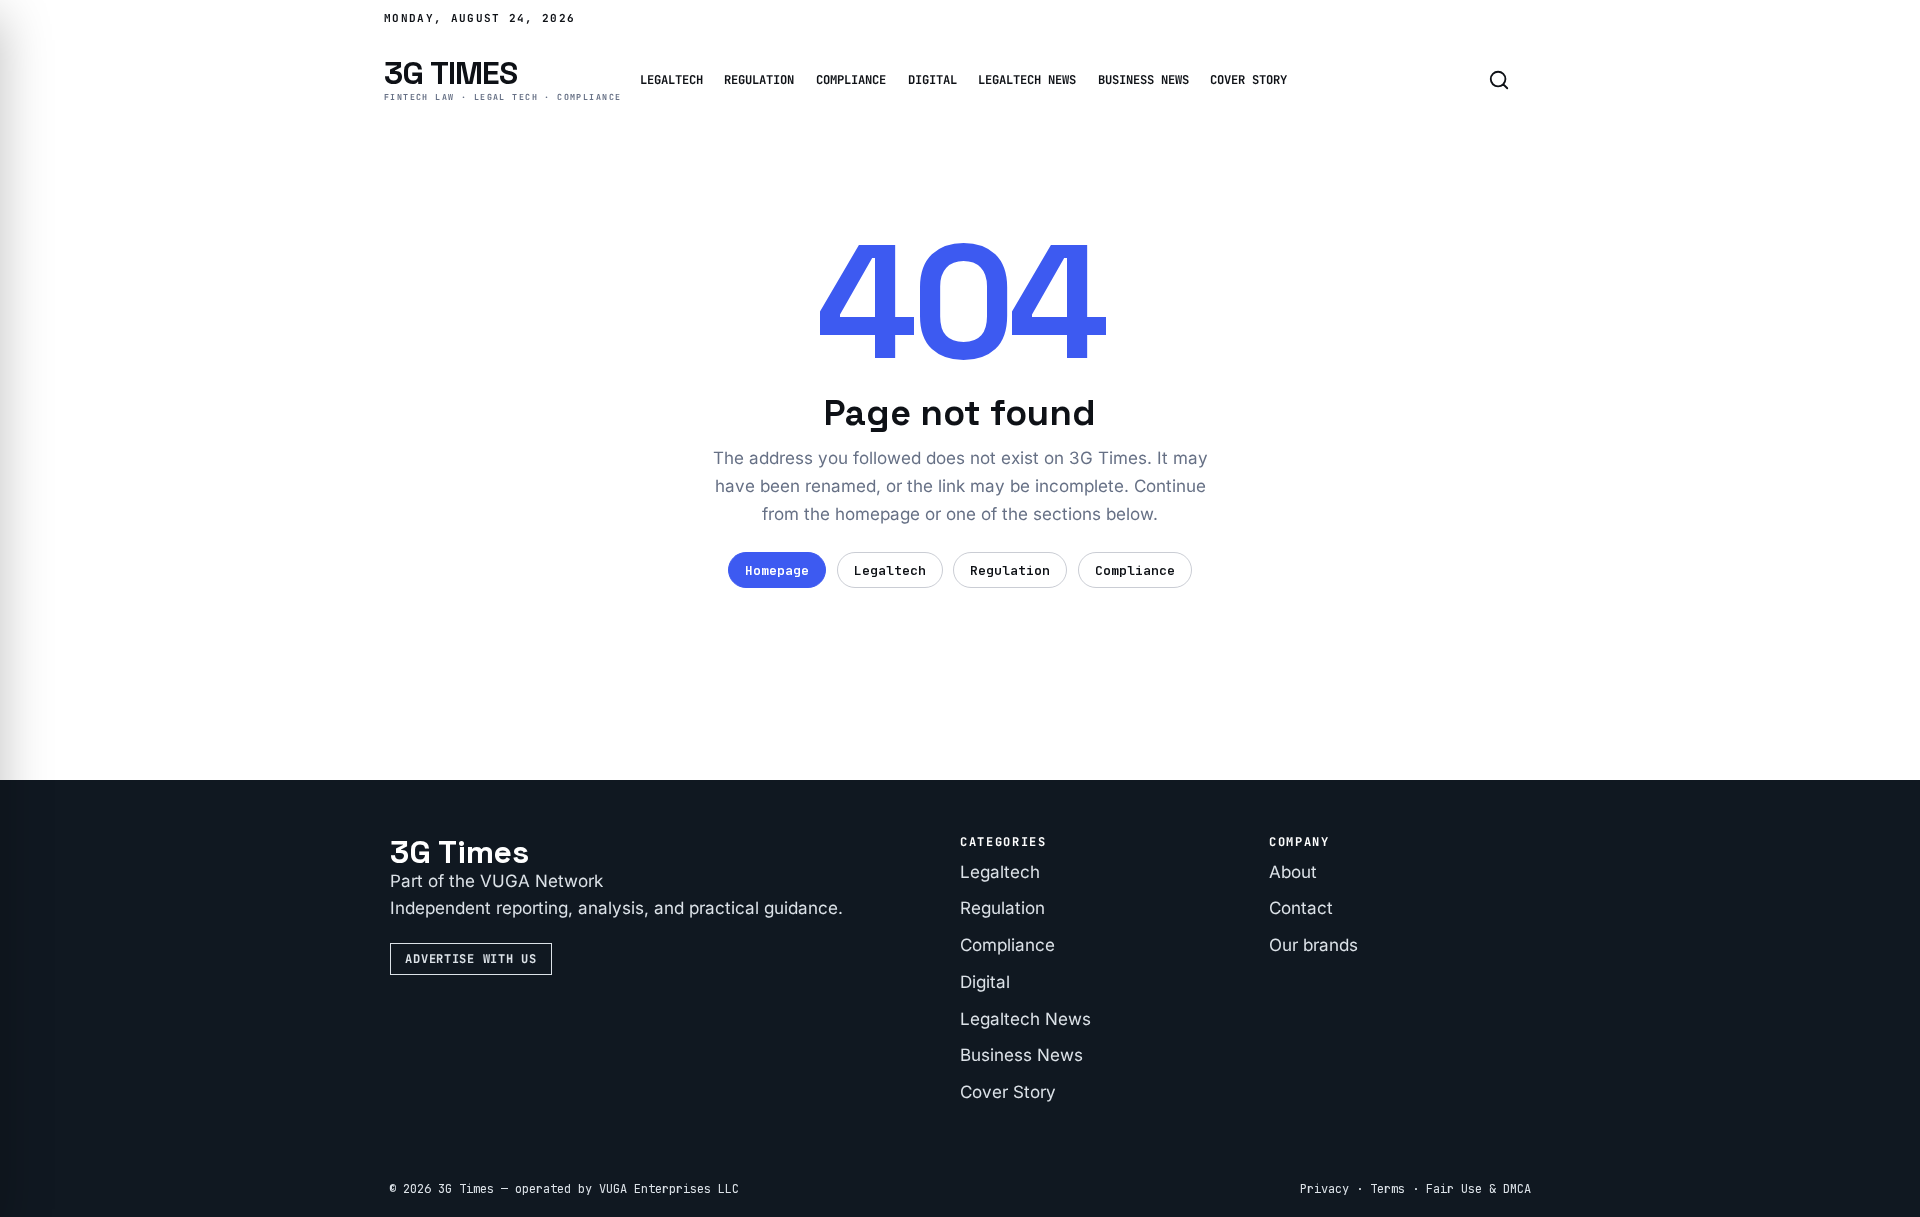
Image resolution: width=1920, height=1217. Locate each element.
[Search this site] (1499, 80)
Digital (932, 80)
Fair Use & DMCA (1478, 1189)
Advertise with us (470, 959)
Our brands (1313, 945)
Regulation (759, 80)
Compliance (851, 80)
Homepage (777, 570)
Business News (1143, 80)
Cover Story (1248, 80)
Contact (1301, 908)
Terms (1387, 1189)
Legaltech (671, 80)
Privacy (1324, 1189)
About (1293, 872)
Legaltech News (1027, 80)
